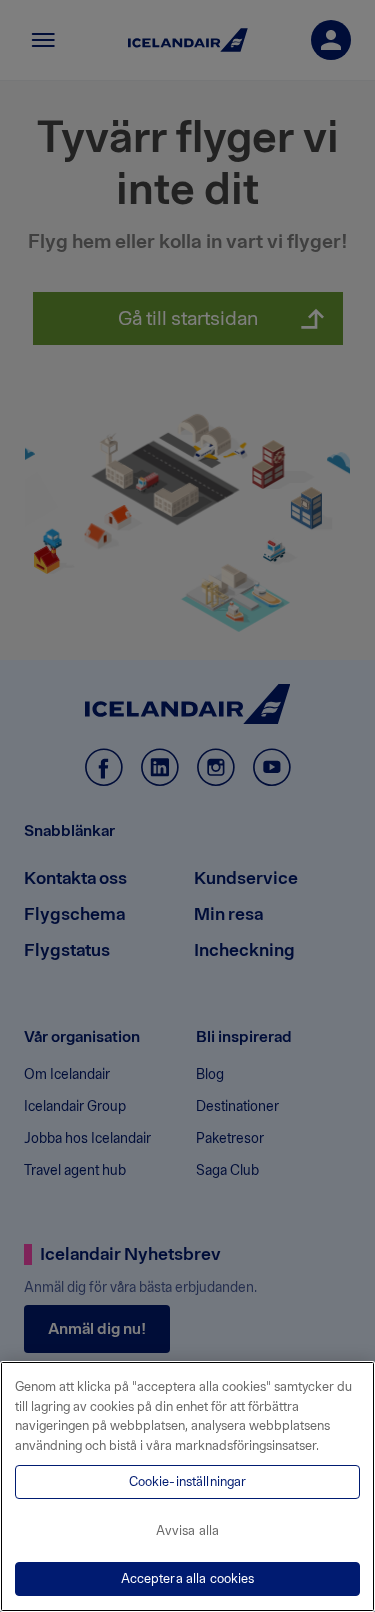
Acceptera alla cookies (188, 1578)
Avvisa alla (187, 1530)
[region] (187, 1486)
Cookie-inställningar (188, 1481)
